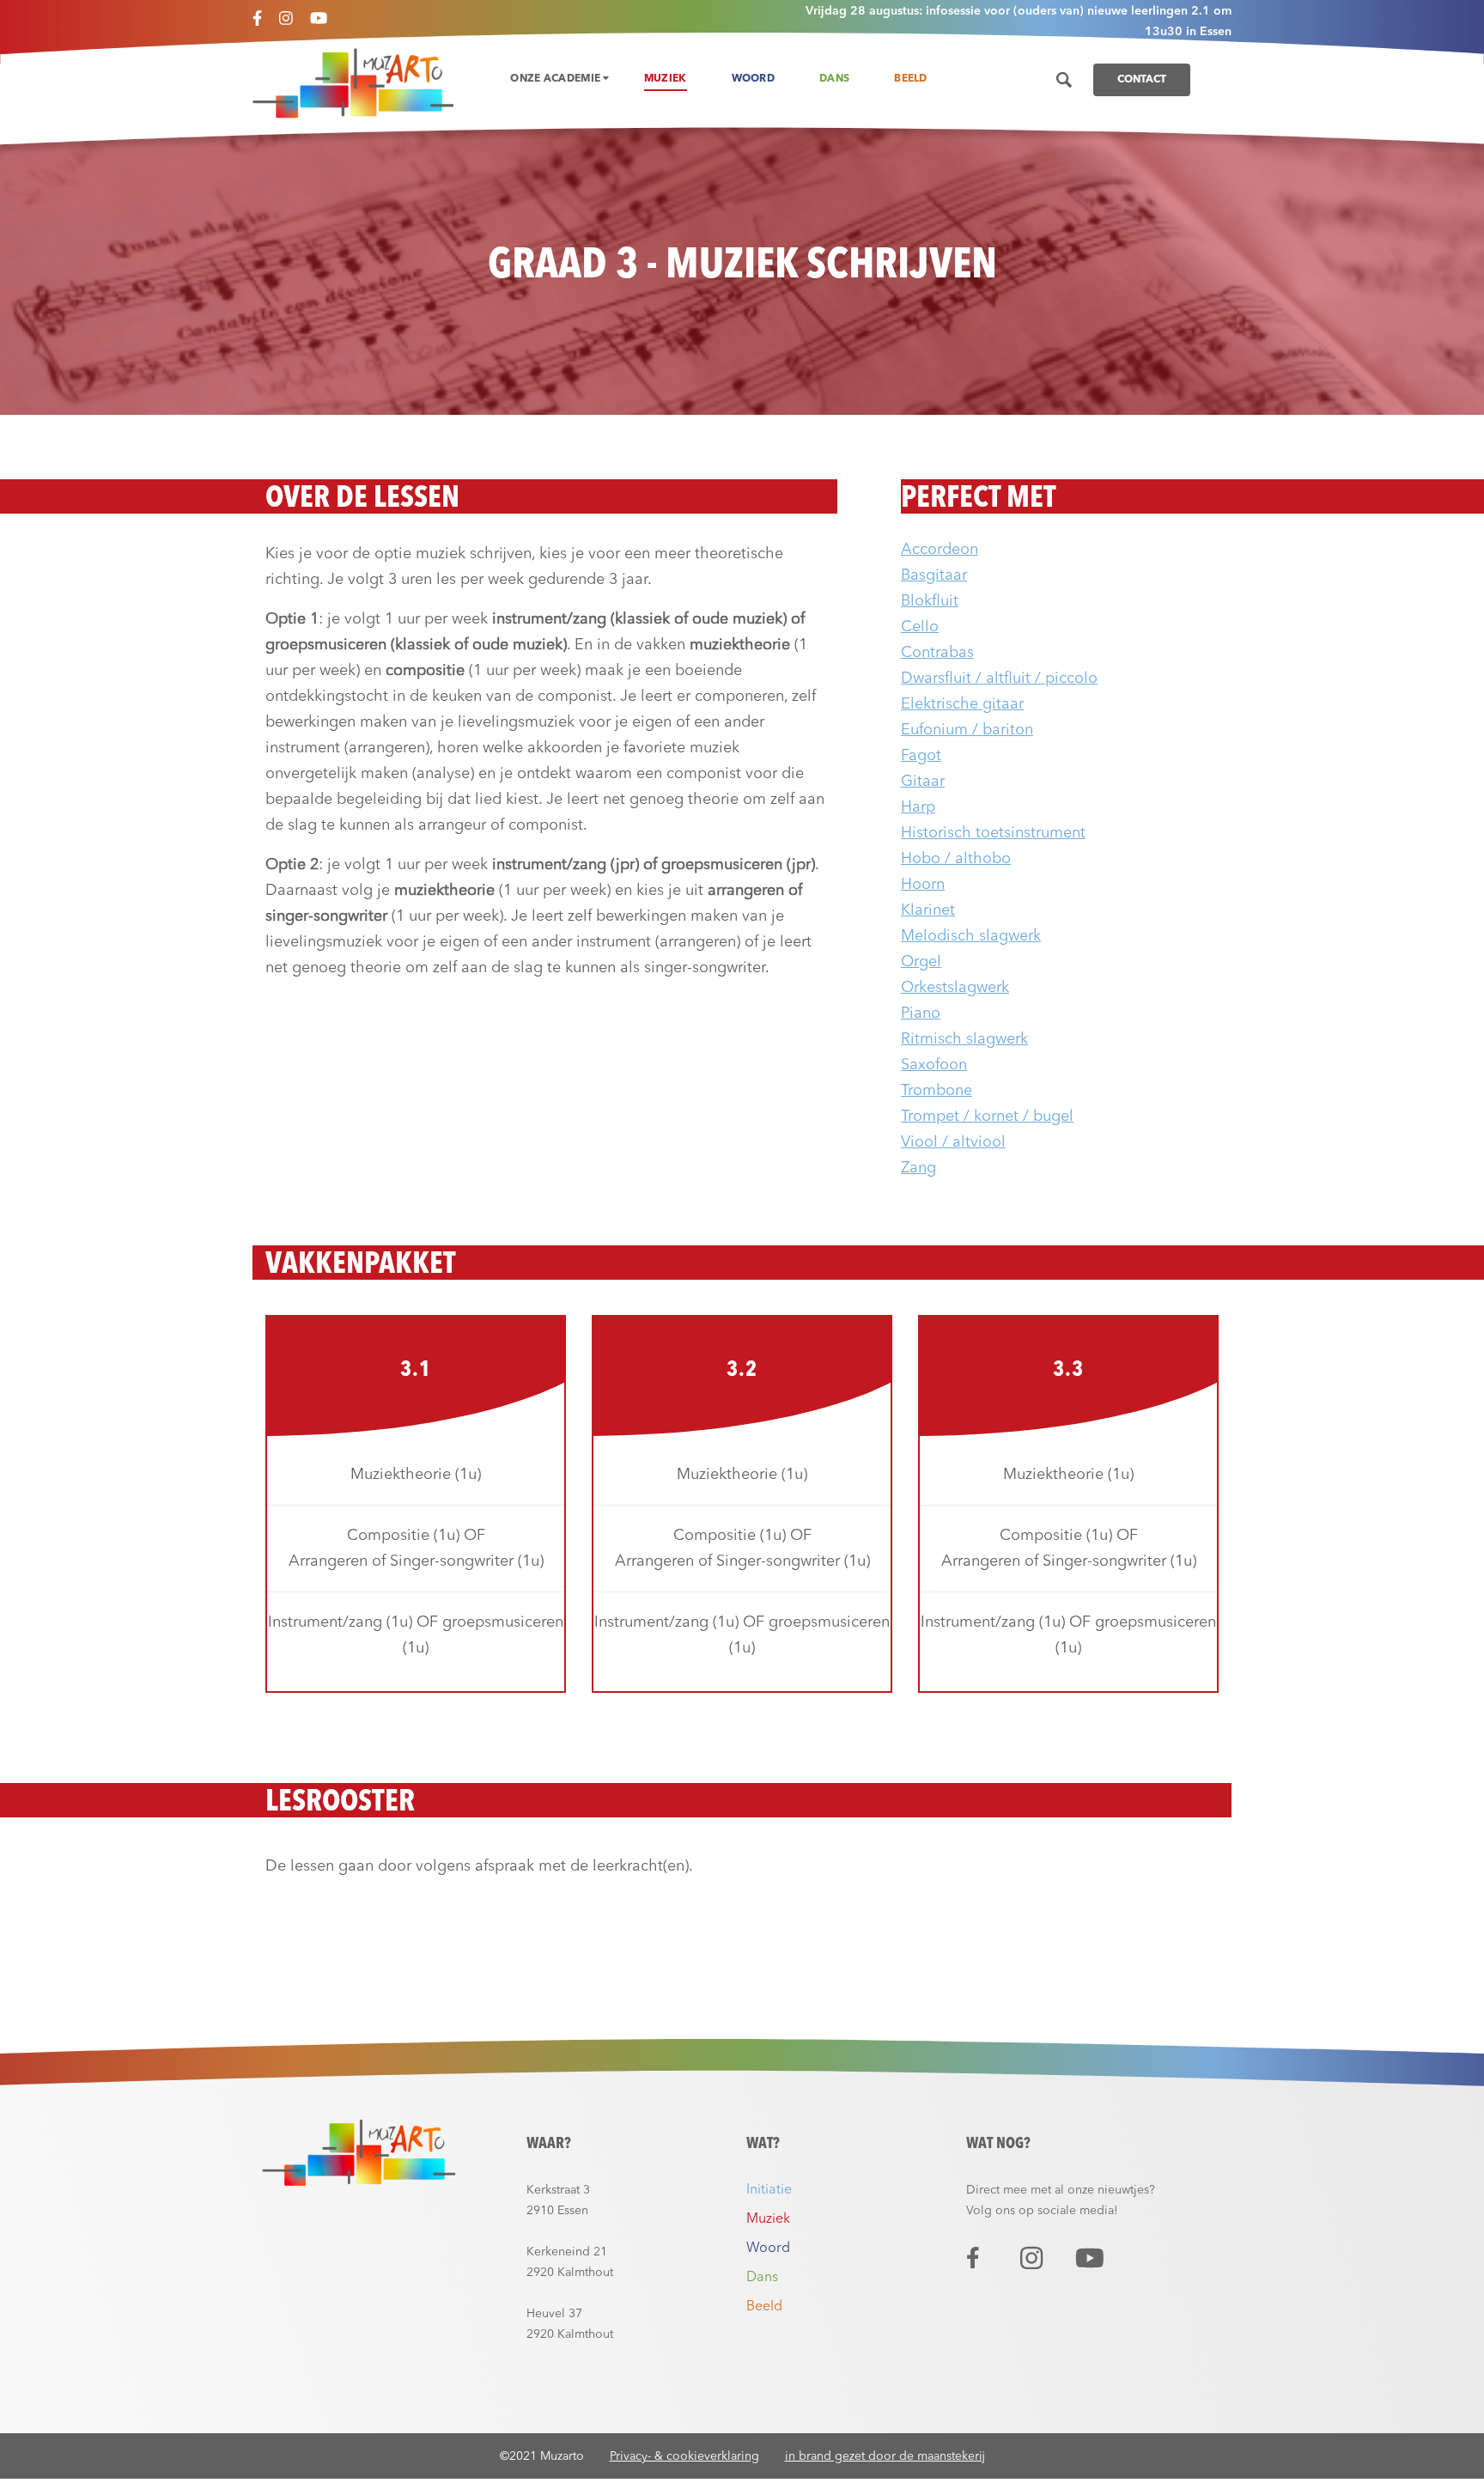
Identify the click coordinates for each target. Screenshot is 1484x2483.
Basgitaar (934, 575)
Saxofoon (934, 1065)
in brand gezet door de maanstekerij (885, 2456)
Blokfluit (930, 601)
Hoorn (923, 885)
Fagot (921, 756)
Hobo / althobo (956, 859)
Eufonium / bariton (967, 730)
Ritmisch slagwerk (964, 1039)
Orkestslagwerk (955, 988)
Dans (834, 79)
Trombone (937, 1091)
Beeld (911, 79)
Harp (918, 807)
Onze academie (556, 79)
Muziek (666, 79)
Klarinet (928, 910)
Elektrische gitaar (962, 704)
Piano (921, 1013)
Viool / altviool (953, 1142)
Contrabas (937, 653)
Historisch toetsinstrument (993, 833)
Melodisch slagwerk (971, 936)
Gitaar (923, 782)
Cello (920, 627)
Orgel (921, 962)
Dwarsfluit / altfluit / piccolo (999, 679)
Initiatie (769, 2190)
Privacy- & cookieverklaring (684, 2456)
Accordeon (940, 550)
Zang (918, 1168)
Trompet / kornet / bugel (987, 1117)
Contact (1142, 80)
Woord (754, 79)
